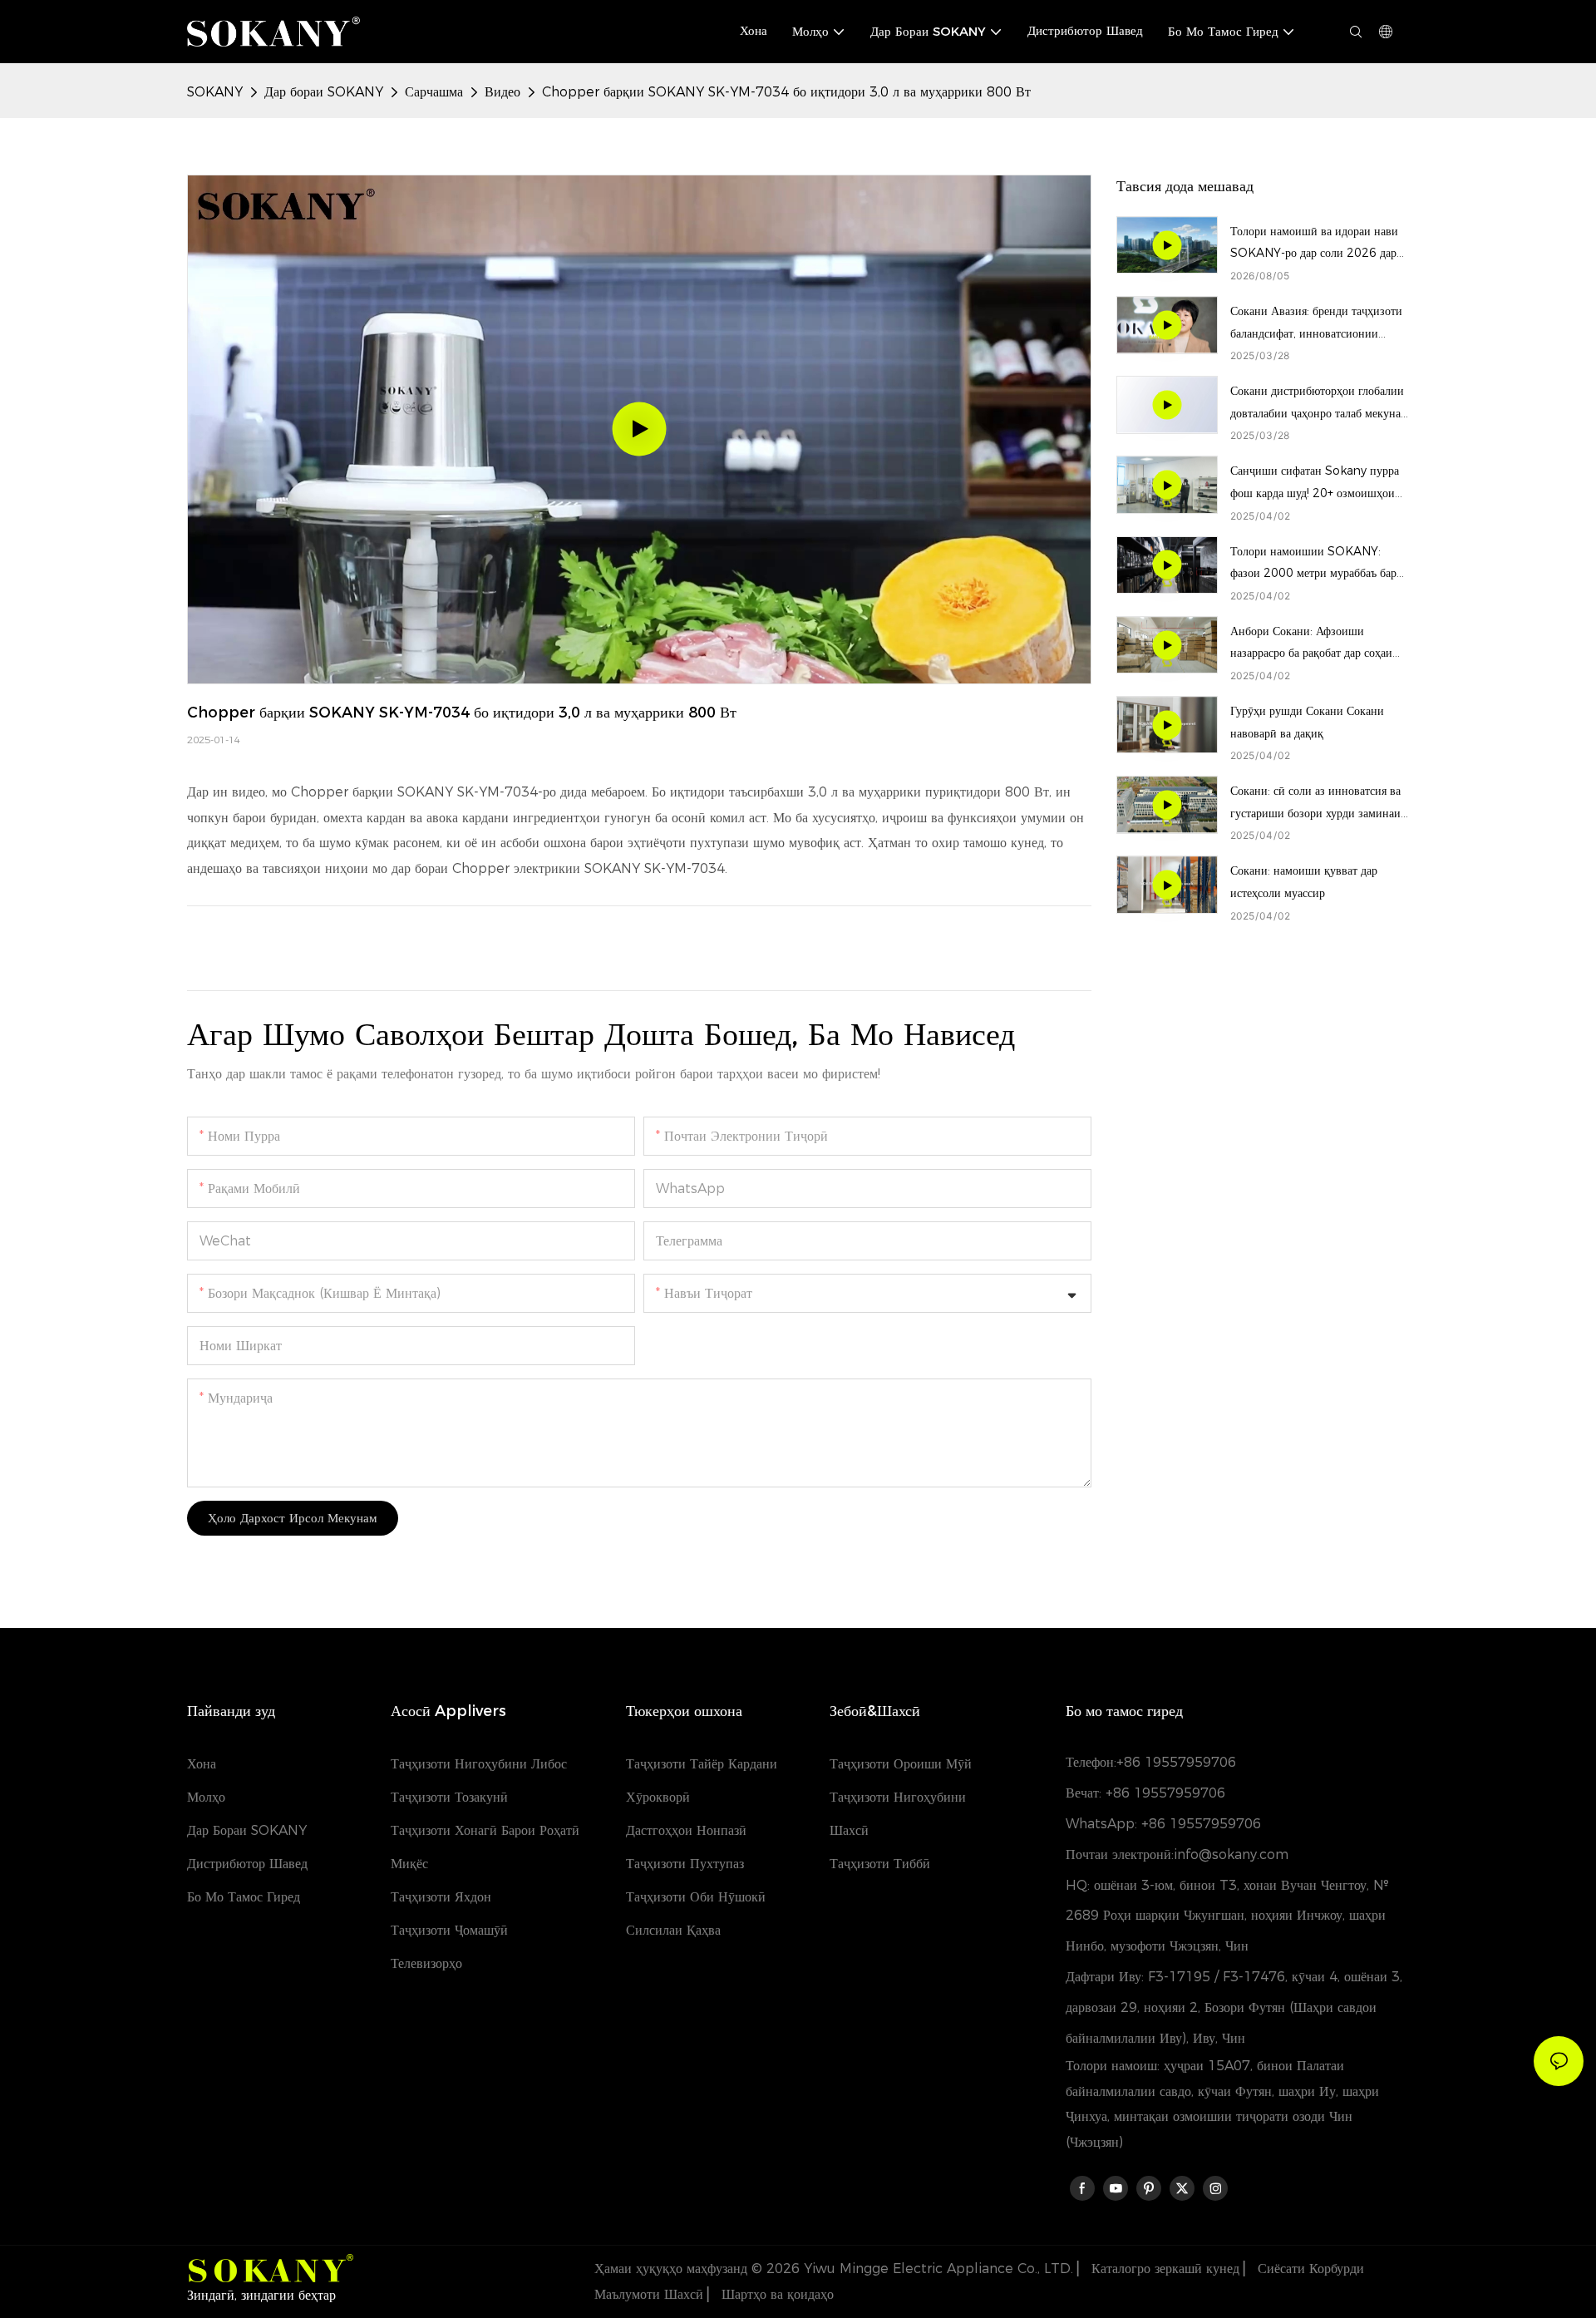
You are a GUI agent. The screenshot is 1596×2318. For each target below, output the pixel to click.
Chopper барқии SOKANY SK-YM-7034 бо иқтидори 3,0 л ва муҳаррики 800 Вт (786, 92)
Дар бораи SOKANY (324, 92)
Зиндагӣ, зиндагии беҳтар (261, 2295)
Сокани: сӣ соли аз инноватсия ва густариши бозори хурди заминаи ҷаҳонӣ (1315, 804)
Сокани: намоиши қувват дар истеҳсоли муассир (1304, 882)
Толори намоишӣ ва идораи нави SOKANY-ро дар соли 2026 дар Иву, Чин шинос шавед (1314, 244)
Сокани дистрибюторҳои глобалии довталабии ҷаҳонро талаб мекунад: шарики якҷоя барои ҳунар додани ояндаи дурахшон (1320, 404)
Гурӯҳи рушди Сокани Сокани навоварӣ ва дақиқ (1307, 722)
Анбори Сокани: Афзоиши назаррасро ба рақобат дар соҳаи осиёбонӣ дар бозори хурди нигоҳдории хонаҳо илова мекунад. (1319, 644)
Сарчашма (434, 92)
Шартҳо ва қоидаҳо (776, 2294)
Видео (502, 92)
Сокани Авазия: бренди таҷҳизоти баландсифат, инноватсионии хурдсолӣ (1316, 324)
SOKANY (215, 92)
